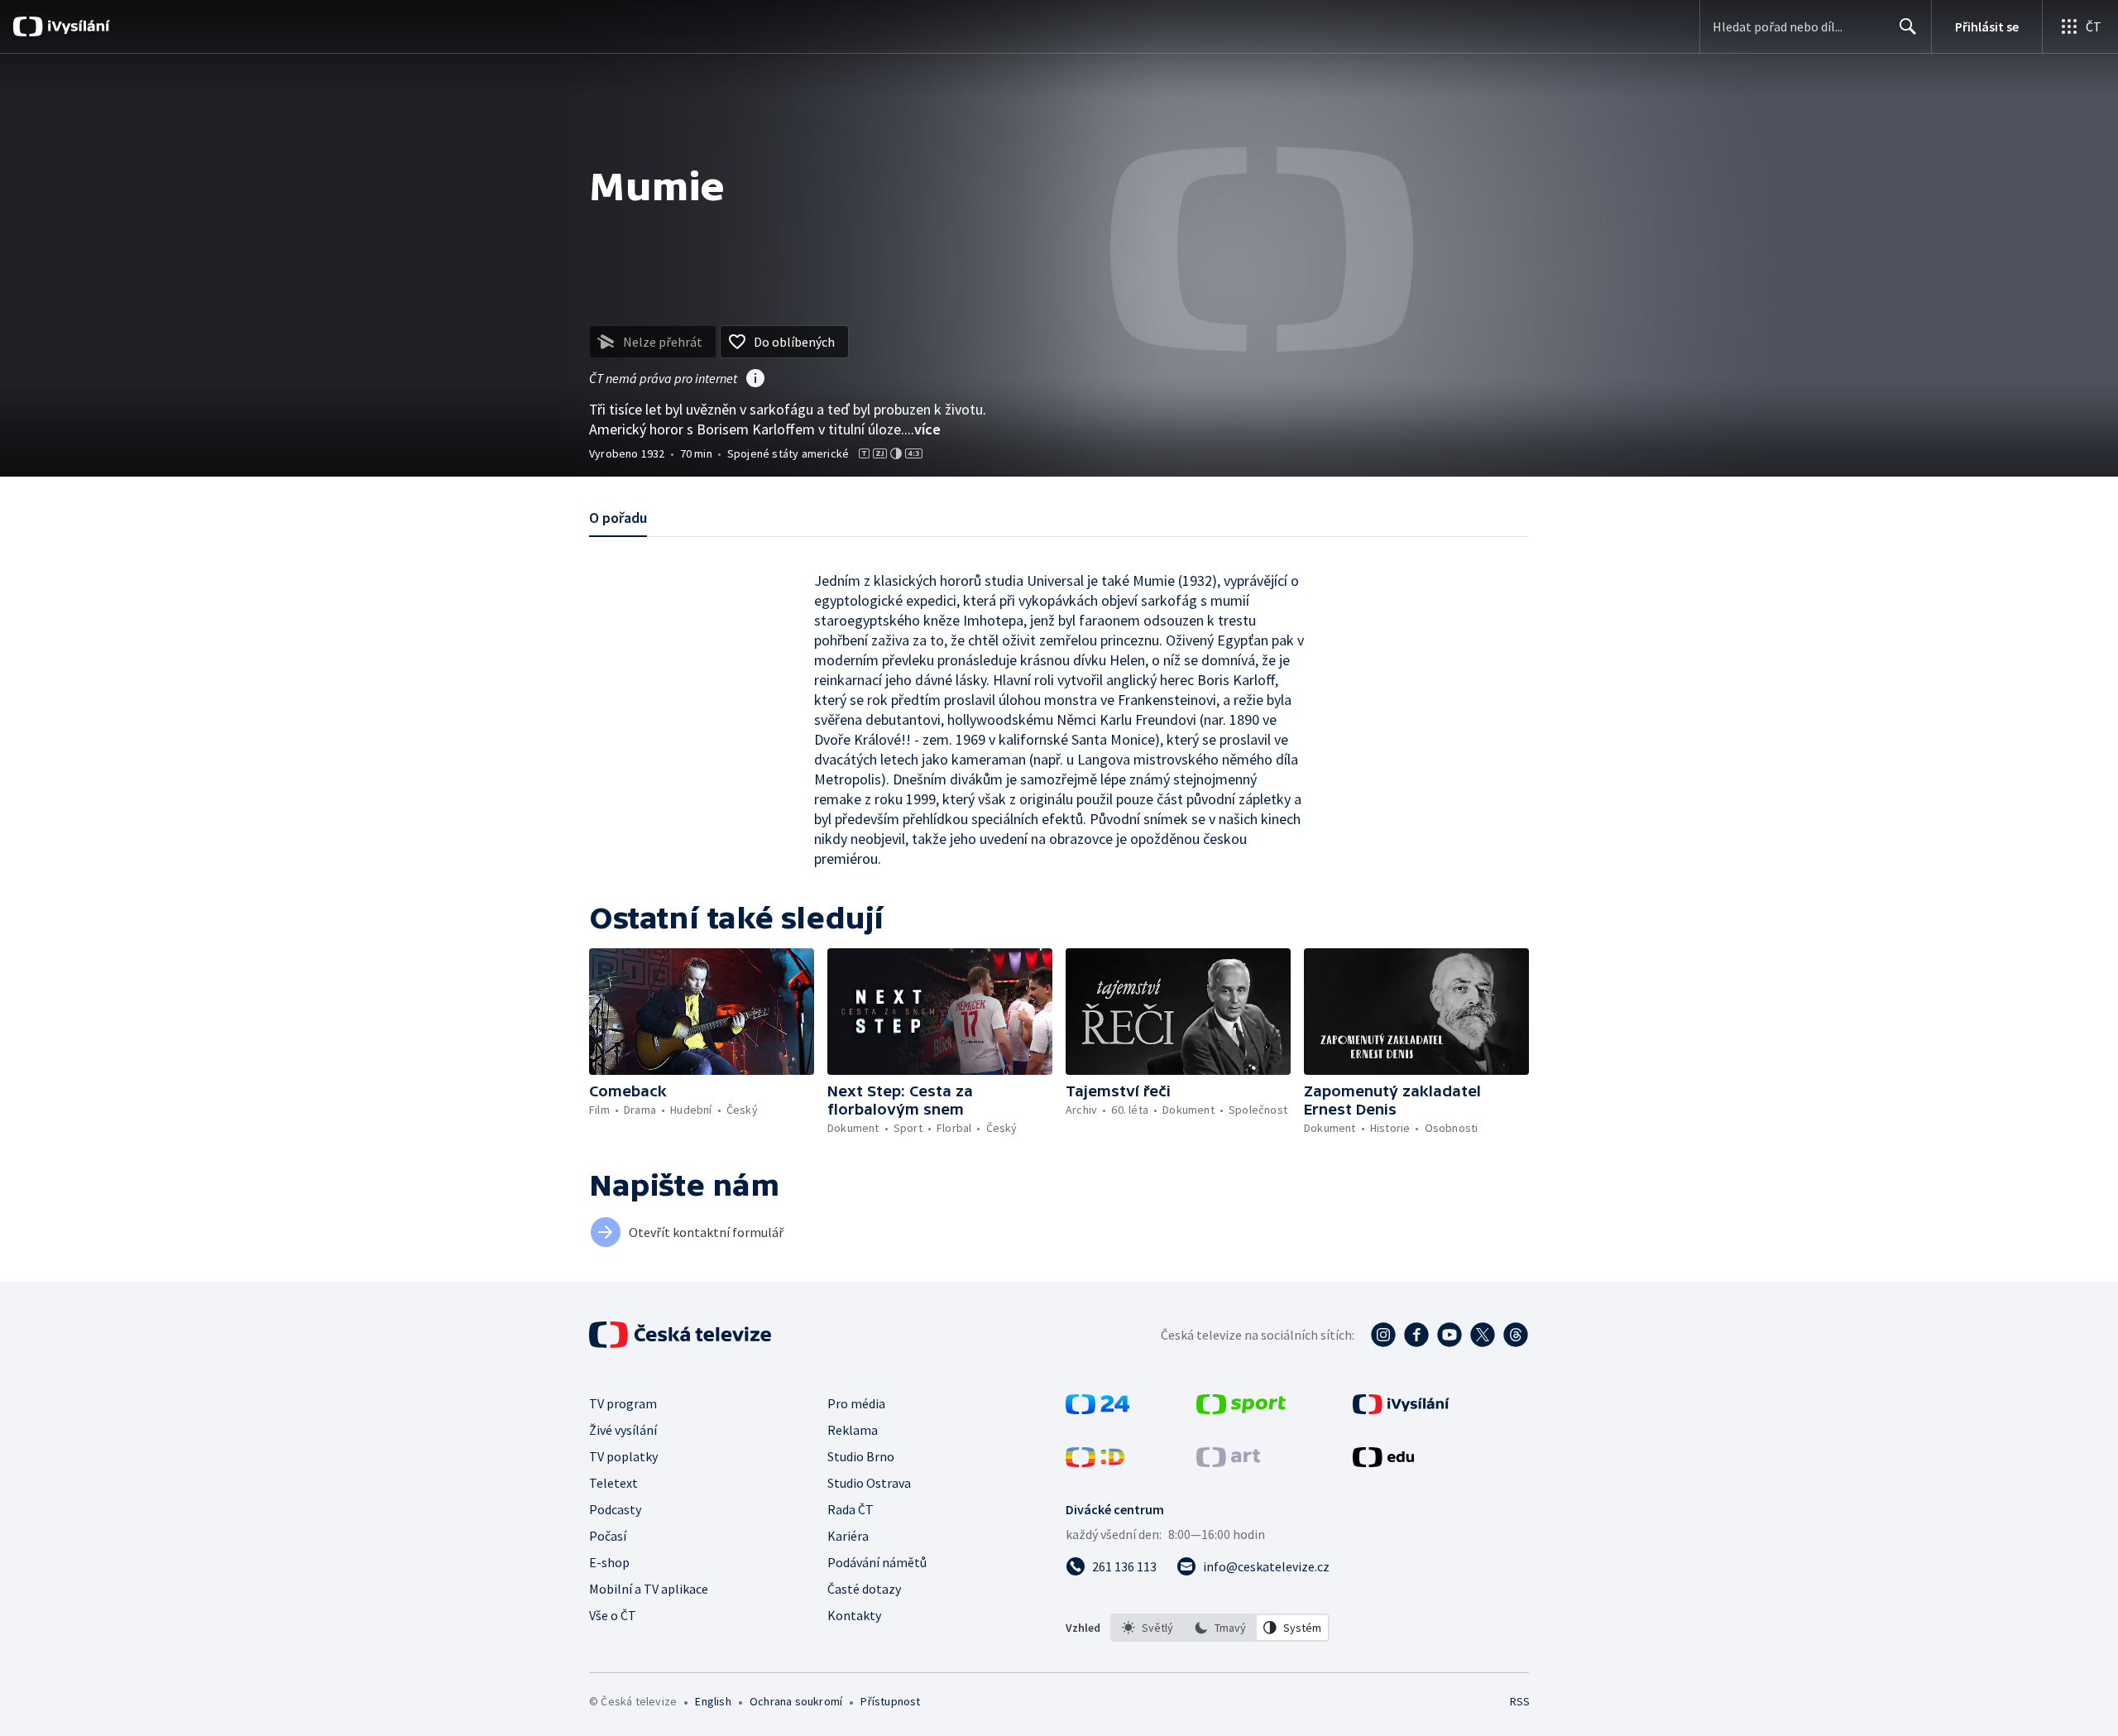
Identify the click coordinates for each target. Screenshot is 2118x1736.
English (713, 1701)
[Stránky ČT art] (1228, 1462)
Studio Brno (861, 1456)
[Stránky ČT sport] (1241, 1409)
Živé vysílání (623, 1430)
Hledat (1908, 26)
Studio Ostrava (869, 1483)
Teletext (613, 1483)
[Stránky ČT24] (1097, 1409)
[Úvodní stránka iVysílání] (77, 26)
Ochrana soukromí (796, 1701)
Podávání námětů (877, 1562)
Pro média (856, 1403)
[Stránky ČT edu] (1383, 1462)
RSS (1520, 1701)
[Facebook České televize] (1416, 1335)
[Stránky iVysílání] (1401, 1409)
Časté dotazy (864, 1589)
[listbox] (1220, 1628)
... (922, 429)
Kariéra (848, 1536)
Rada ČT (851, 1509)
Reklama (853, 1430)
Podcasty (615, 1509)
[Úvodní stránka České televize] (682, 1335)
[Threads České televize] (1516, 1335)
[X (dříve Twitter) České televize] (1483, 1335)
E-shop (609, 1562)
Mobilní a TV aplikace (649, 1589)
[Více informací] (755, 380)
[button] (702, 1012)
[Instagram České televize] (1383, 1335)
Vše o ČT (613, 1615)
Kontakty (854, 1615)
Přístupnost (890, 1701)
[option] (1148, 1628)
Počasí (608, 1536)
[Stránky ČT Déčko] (1095, 1462)
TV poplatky (623, 1456)
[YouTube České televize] (1450, 1335)
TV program (623, 1403)
